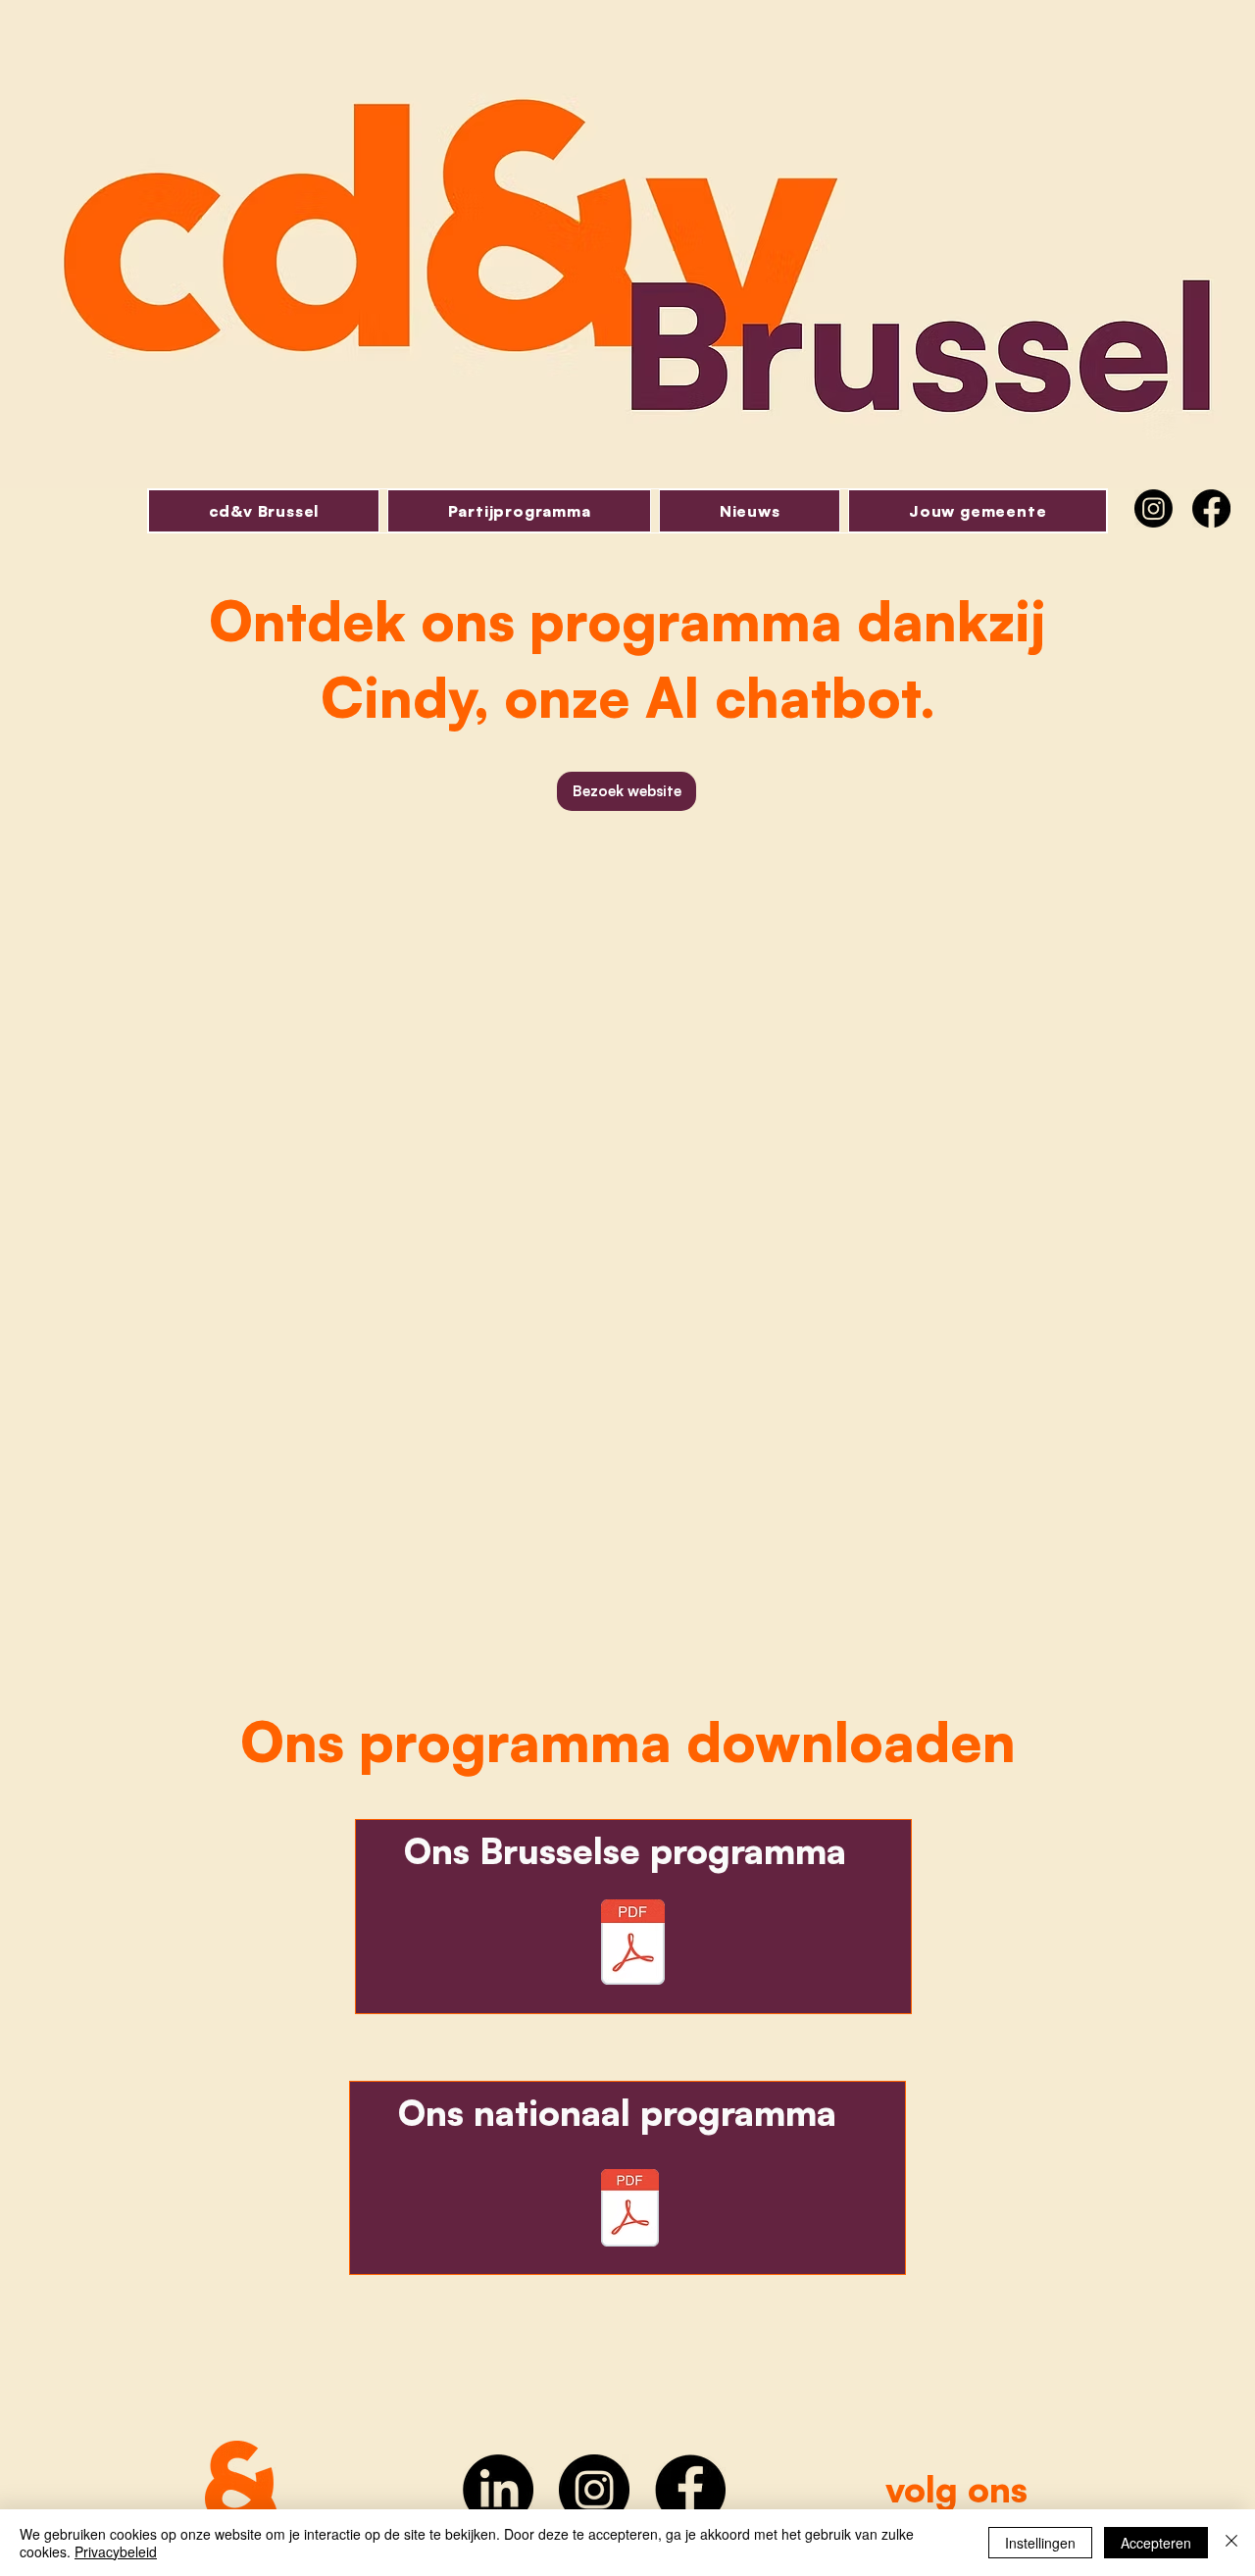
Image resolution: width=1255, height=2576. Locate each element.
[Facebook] (1211, 508)
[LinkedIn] (498, 2490)
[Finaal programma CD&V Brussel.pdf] (633, 1945)
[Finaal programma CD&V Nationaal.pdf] (630, 2210)
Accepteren (1156, 2543)
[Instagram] (1154, 508)
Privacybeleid (116, 2551)
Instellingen (1040, 2543)
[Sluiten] (1231, 2543)
